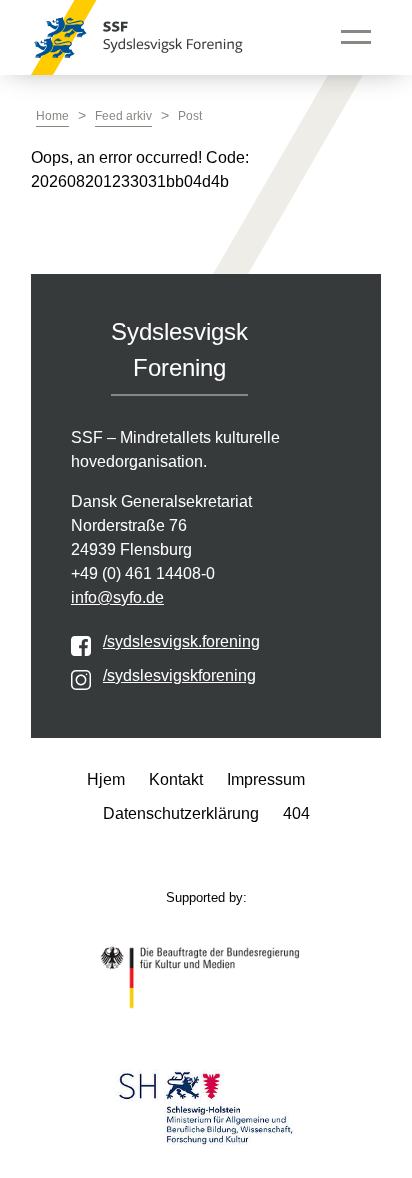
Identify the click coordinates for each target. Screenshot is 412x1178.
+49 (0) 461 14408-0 (143, 573)
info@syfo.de (117, 597)
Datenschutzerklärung (181, 813)
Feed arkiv (123, 116)
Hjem (106, 779)
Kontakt (176, 779)
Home (52, 116)
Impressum (266, 779)
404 (296, 813)
